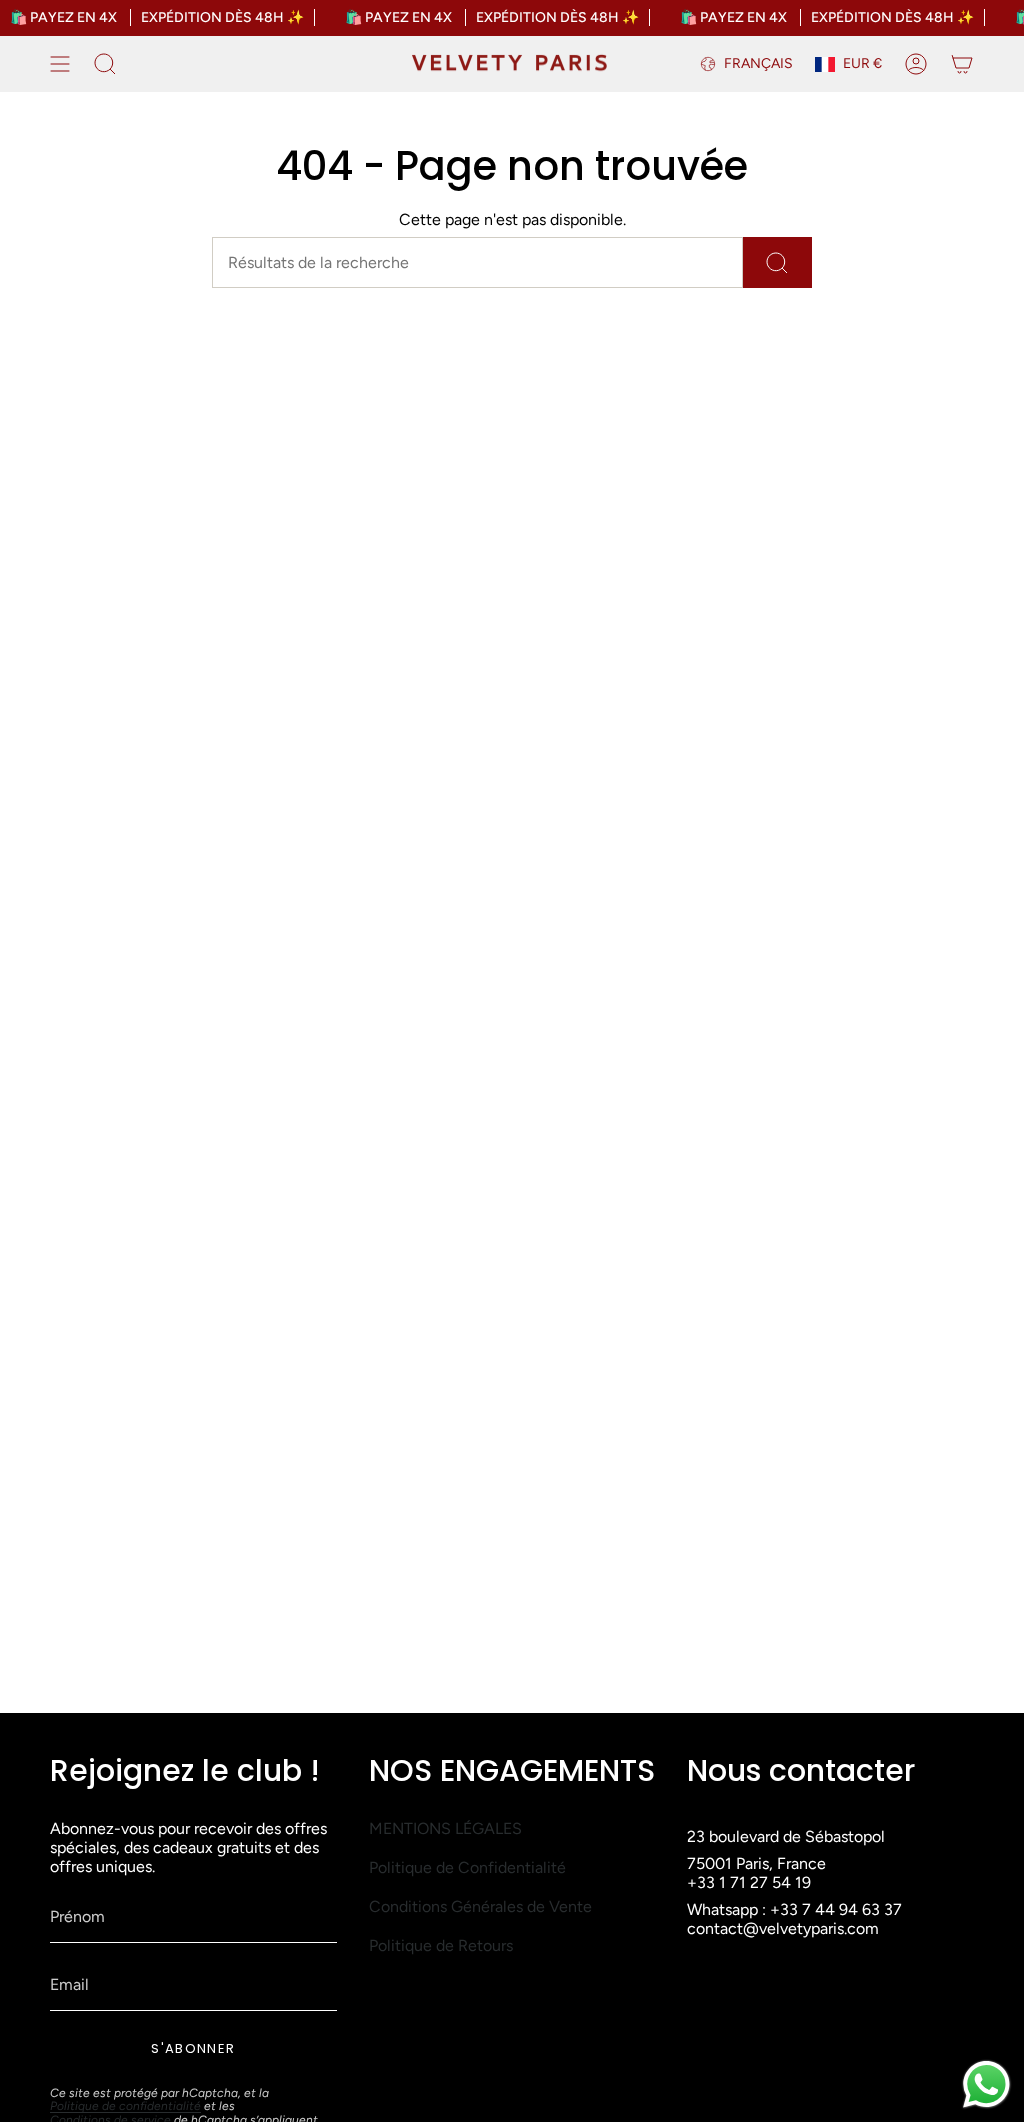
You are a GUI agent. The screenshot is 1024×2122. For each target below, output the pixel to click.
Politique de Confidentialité (467, 1867)
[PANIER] (962, 64)
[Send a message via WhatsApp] (986, 2084)
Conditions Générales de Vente (480, 1906)
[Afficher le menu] (60, 64)
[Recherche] (777, 262)
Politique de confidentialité (125, 2106)
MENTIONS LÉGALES (445, 1828)
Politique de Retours (441, 1945)
